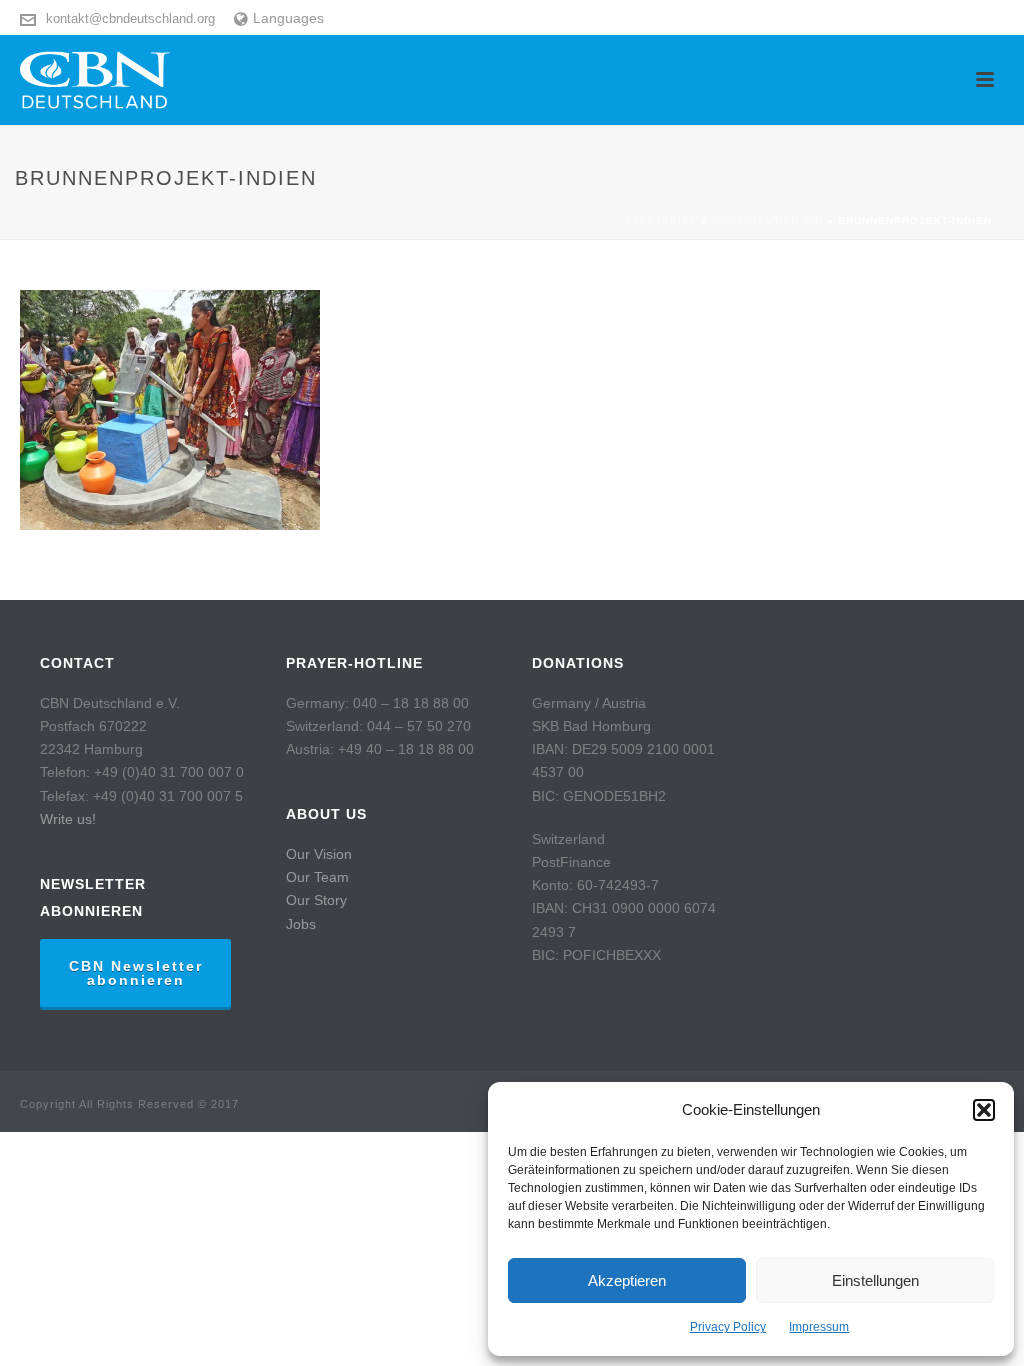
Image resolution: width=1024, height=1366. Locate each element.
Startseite (661, 220)
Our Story (316, 900)
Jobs (301, 924)
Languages (288, 18)
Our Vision (319, 854)
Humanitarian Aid (767, 220)
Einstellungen (875, 1280)
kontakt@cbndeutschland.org (130, 18)
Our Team (317, 877)
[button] (984, 1110)
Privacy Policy (728, 1327)
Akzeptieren (627, 1280)
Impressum (819, 1327)
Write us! (68, 819)
